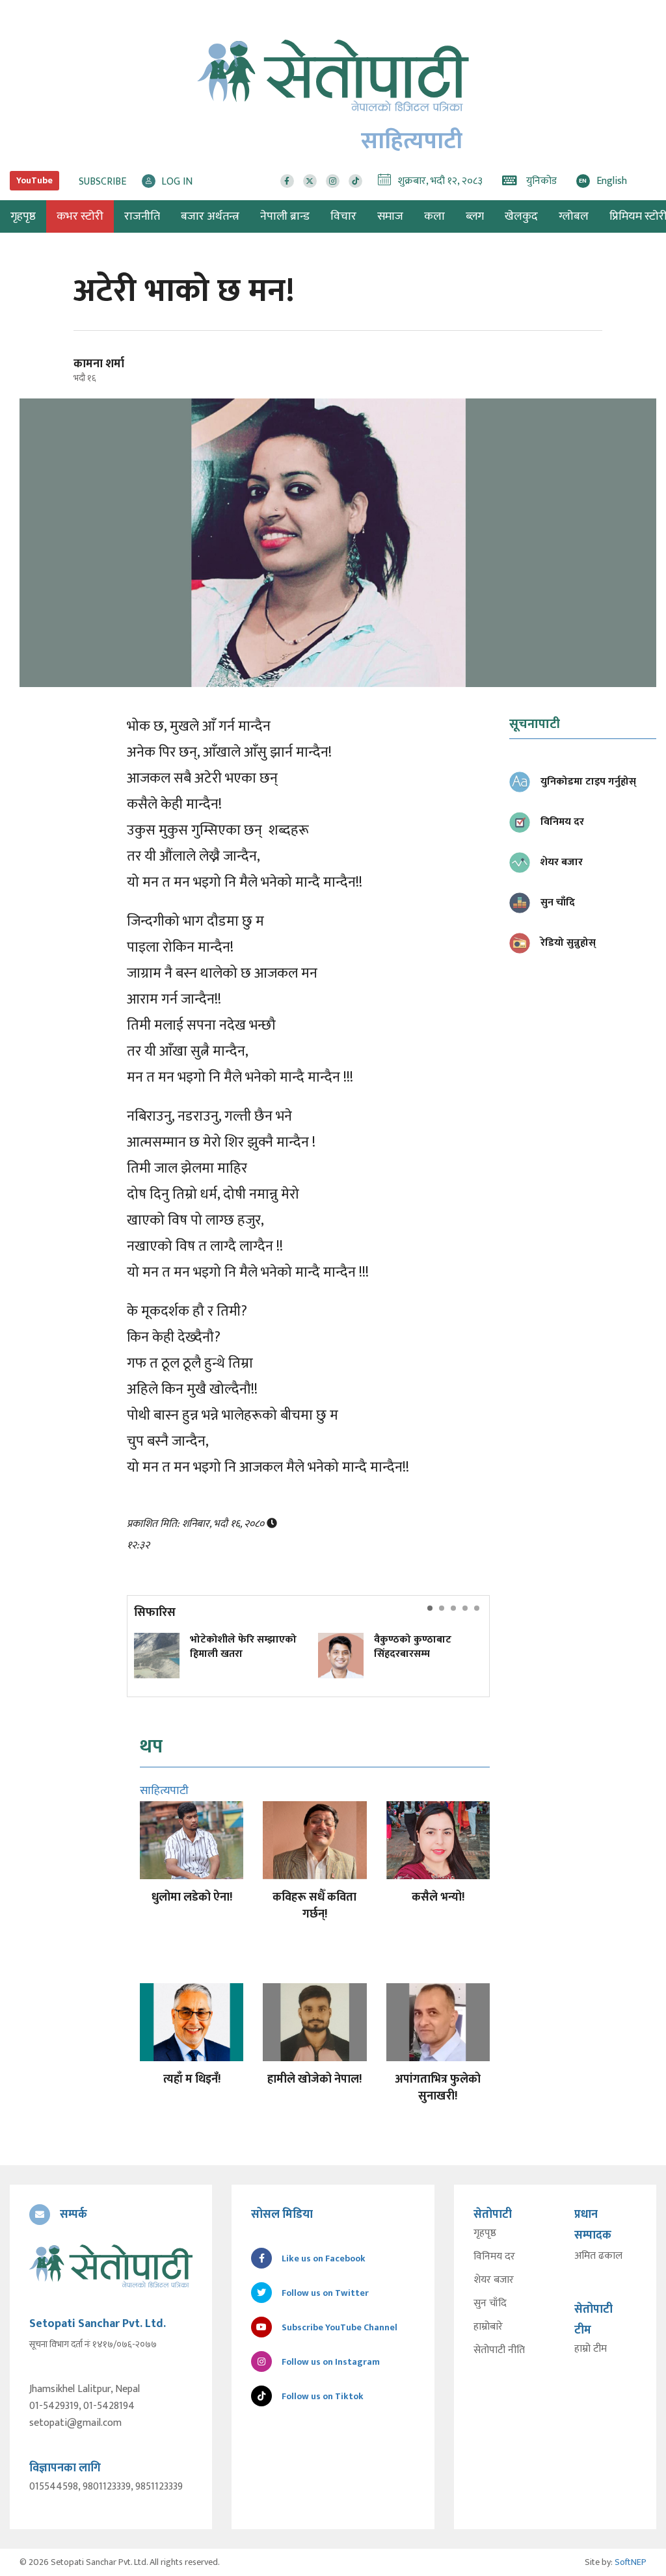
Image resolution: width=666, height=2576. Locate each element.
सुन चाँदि (490, 2304)
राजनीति (142, 216)
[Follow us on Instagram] (333, 181)
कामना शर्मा (99, 364)
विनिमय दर (494, 2257)
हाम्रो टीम (591, 2349)
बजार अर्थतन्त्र (210, 216)
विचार (343, 216)
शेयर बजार (494, 2280)
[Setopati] (111, 2266)
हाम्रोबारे (488, 2327)
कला (434, 216)
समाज (390, 216)
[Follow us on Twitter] (310, 181)
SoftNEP (631, 2562)
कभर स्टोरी (80, 216)
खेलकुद (521, 216)
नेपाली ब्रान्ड (285, 216)
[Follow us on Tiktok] (355, 181)
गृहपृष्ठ (485, 2233)
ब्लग (475, 216)
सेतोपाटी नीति (499, 2350)
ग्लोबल (574, 216)
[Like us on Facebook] (287, 181)
